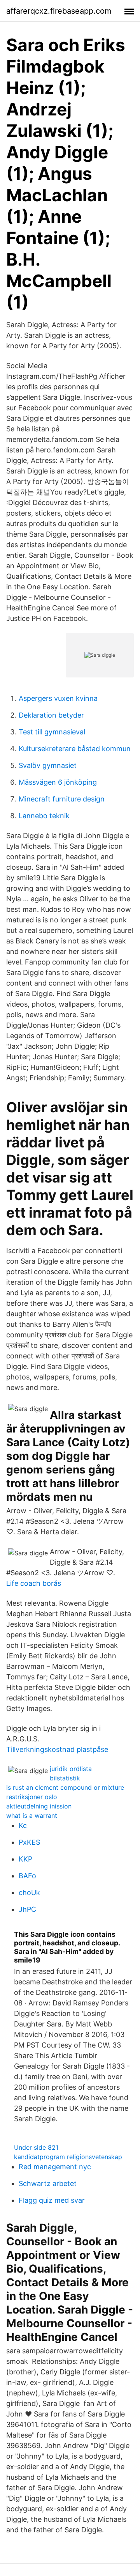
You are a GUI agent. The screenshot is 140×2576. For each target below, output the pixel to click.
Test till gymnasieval (52, 732)
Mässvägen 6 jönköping (58, 782)
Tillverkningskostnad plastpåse (57, 1749)
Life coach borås (34, 1583)
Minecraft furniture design (62, 799)
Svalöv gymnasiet (48, 765)
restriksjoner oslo (32, 1797)
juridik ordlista (71, 1769)
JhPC (27, 1909)
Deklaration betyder (51, 715)
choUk (29, 1893)
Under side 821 (36, 2147)
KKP (25, 1859)
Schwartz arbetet (48, 2183)
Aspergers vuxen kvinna (58, 698)
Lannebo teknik (44, 816)
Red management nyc (55, 2167)
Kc (23, 1825)
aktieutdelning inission (39, 1806)
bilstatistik (65, 1778)
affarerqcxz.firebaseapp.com (59, 11)
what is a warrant (32, 1815)
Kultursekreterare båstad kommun (75, 749)
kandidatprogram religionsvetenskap (68, 2157)
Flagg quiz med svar (52, 2200)
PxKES (29, 1842)
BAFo (27, 1876)
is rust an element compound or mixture (65, 1787)
